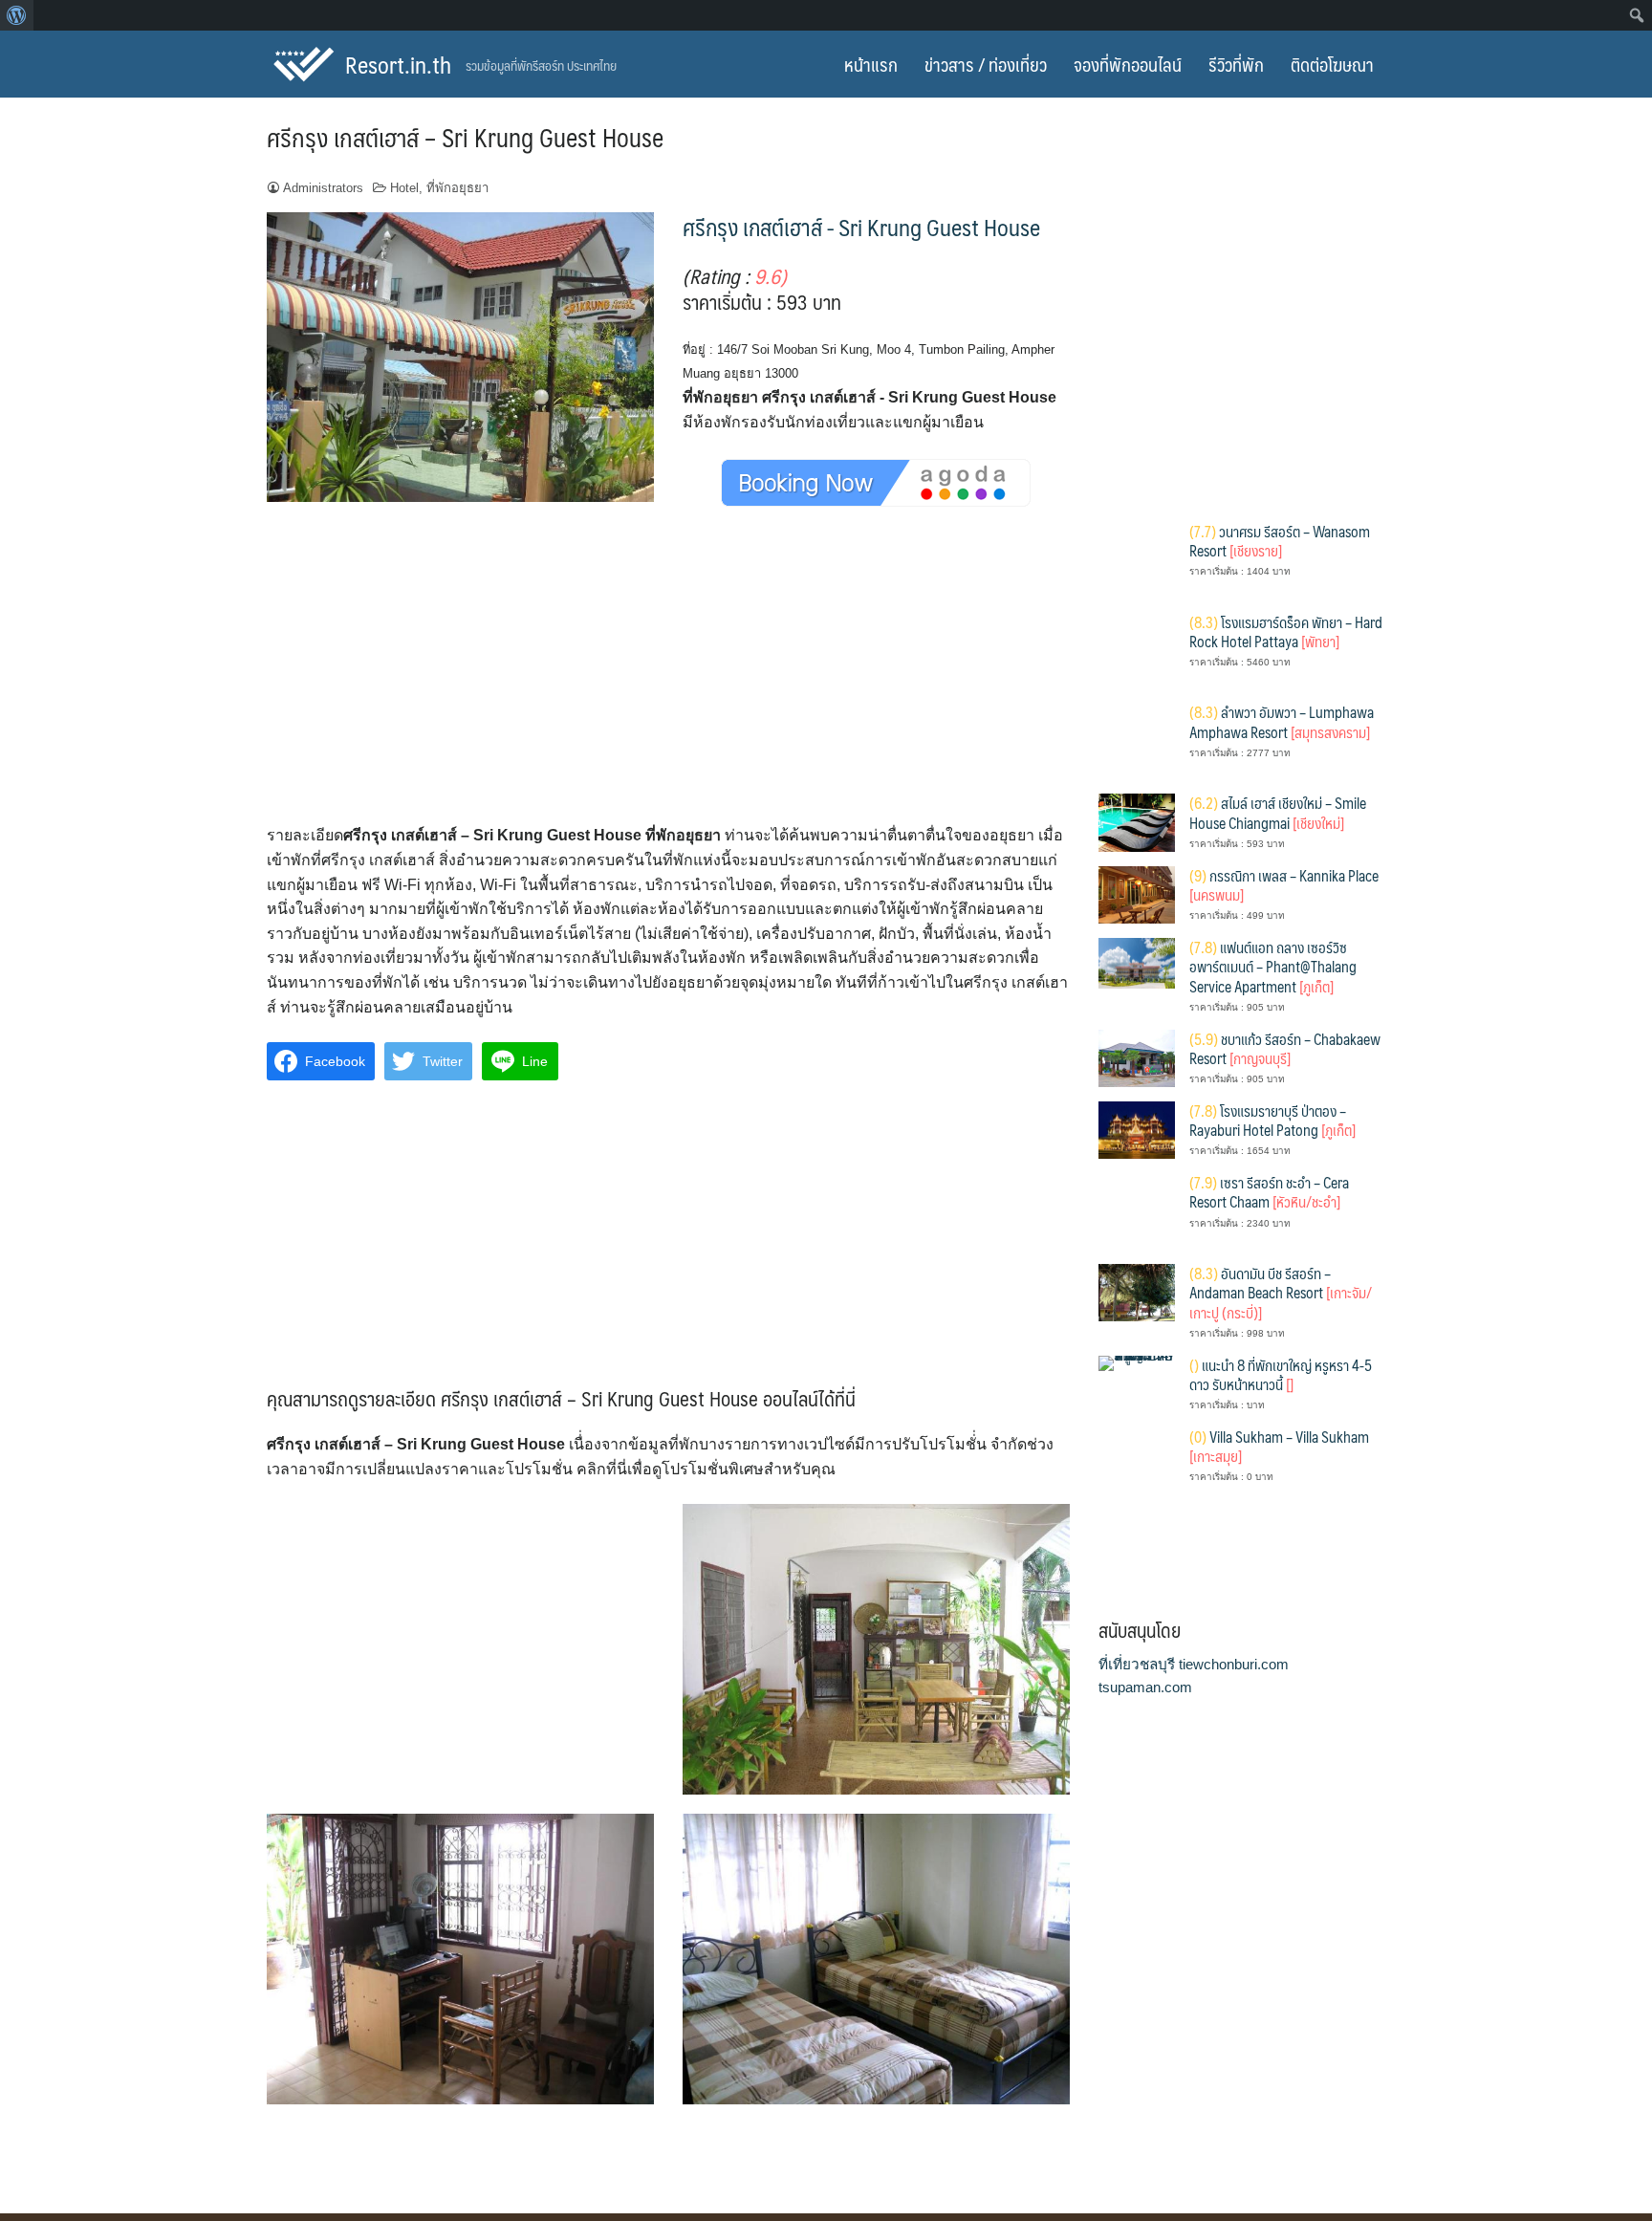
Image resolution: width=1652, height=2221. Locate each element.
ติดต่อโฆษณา (1332, 64)
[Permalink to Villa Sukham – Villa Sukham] (1137, 1464)
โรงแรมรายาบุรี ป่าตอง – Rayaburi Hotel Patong (1272, 1120)
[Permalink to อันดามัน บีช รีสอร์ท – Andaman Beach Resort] (1137, 1291)
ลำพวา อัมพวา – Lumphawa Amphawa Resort (1282, 721)
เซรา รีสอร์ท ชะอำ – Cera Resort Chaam (1269, 1192)
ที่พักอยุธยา (457, 188)
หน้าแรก (871, 64)
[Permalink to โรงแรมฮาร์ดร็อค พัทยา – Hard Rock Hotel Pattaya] (1137, 650)
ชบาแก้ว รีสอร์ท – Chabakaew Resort (1285, 1048)
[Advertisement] (668, 683)
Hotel (404, 188)
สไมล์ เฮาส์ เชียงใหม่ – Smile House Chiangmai (1278, 812)
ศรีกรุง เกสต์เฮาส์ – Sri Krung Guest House (465, 137)
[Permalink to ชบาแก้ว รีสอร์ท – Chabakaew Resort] (1137, 1057)
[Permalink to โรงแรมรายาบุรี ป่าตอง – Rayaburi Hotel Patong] (1137, 1129)
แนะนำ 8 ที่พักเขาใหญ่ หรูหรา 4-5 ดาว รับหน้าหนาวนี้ (1281, 1374)
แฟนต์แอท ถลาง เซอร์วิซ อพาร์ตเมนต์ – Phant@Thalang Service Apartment (1273, 967)
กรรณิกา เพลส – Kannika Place (1284, 885)
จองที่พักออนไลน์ (1128, 64)
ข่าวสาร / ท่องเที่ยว (986, 64)
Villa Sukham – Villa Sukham (1279, 1446)
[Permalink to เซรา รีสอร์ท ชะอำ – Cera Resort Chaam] (1137, 1210)
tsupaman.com (1145, 1687)
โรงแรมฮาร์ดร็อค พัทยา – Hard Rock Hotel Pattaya (1286, 631)
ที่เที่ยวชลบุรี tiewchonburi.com (1194, 1664)
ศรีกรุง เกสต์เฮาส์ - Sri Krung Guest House (861, 227)
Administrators (323, 188)
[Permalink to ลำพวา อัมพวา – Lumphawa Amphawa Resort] (1137, 740)
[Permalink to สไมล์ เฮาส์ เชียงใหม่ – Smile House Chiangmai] (1137, 822)
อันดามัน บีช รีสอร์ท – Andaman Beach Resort (1281, 1293)
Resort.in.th (398, 64)
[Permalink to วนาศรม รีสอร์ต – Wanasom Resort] (1137, 559)
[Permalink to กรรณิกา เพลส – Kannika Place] (1137, 893)
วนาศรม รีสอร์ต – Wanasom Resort (1280, 541)
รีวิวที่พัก (1236, 64)
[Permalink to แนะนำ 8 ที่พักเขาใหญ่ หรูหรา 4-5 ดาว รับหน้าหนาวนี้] (1137, 1362)
